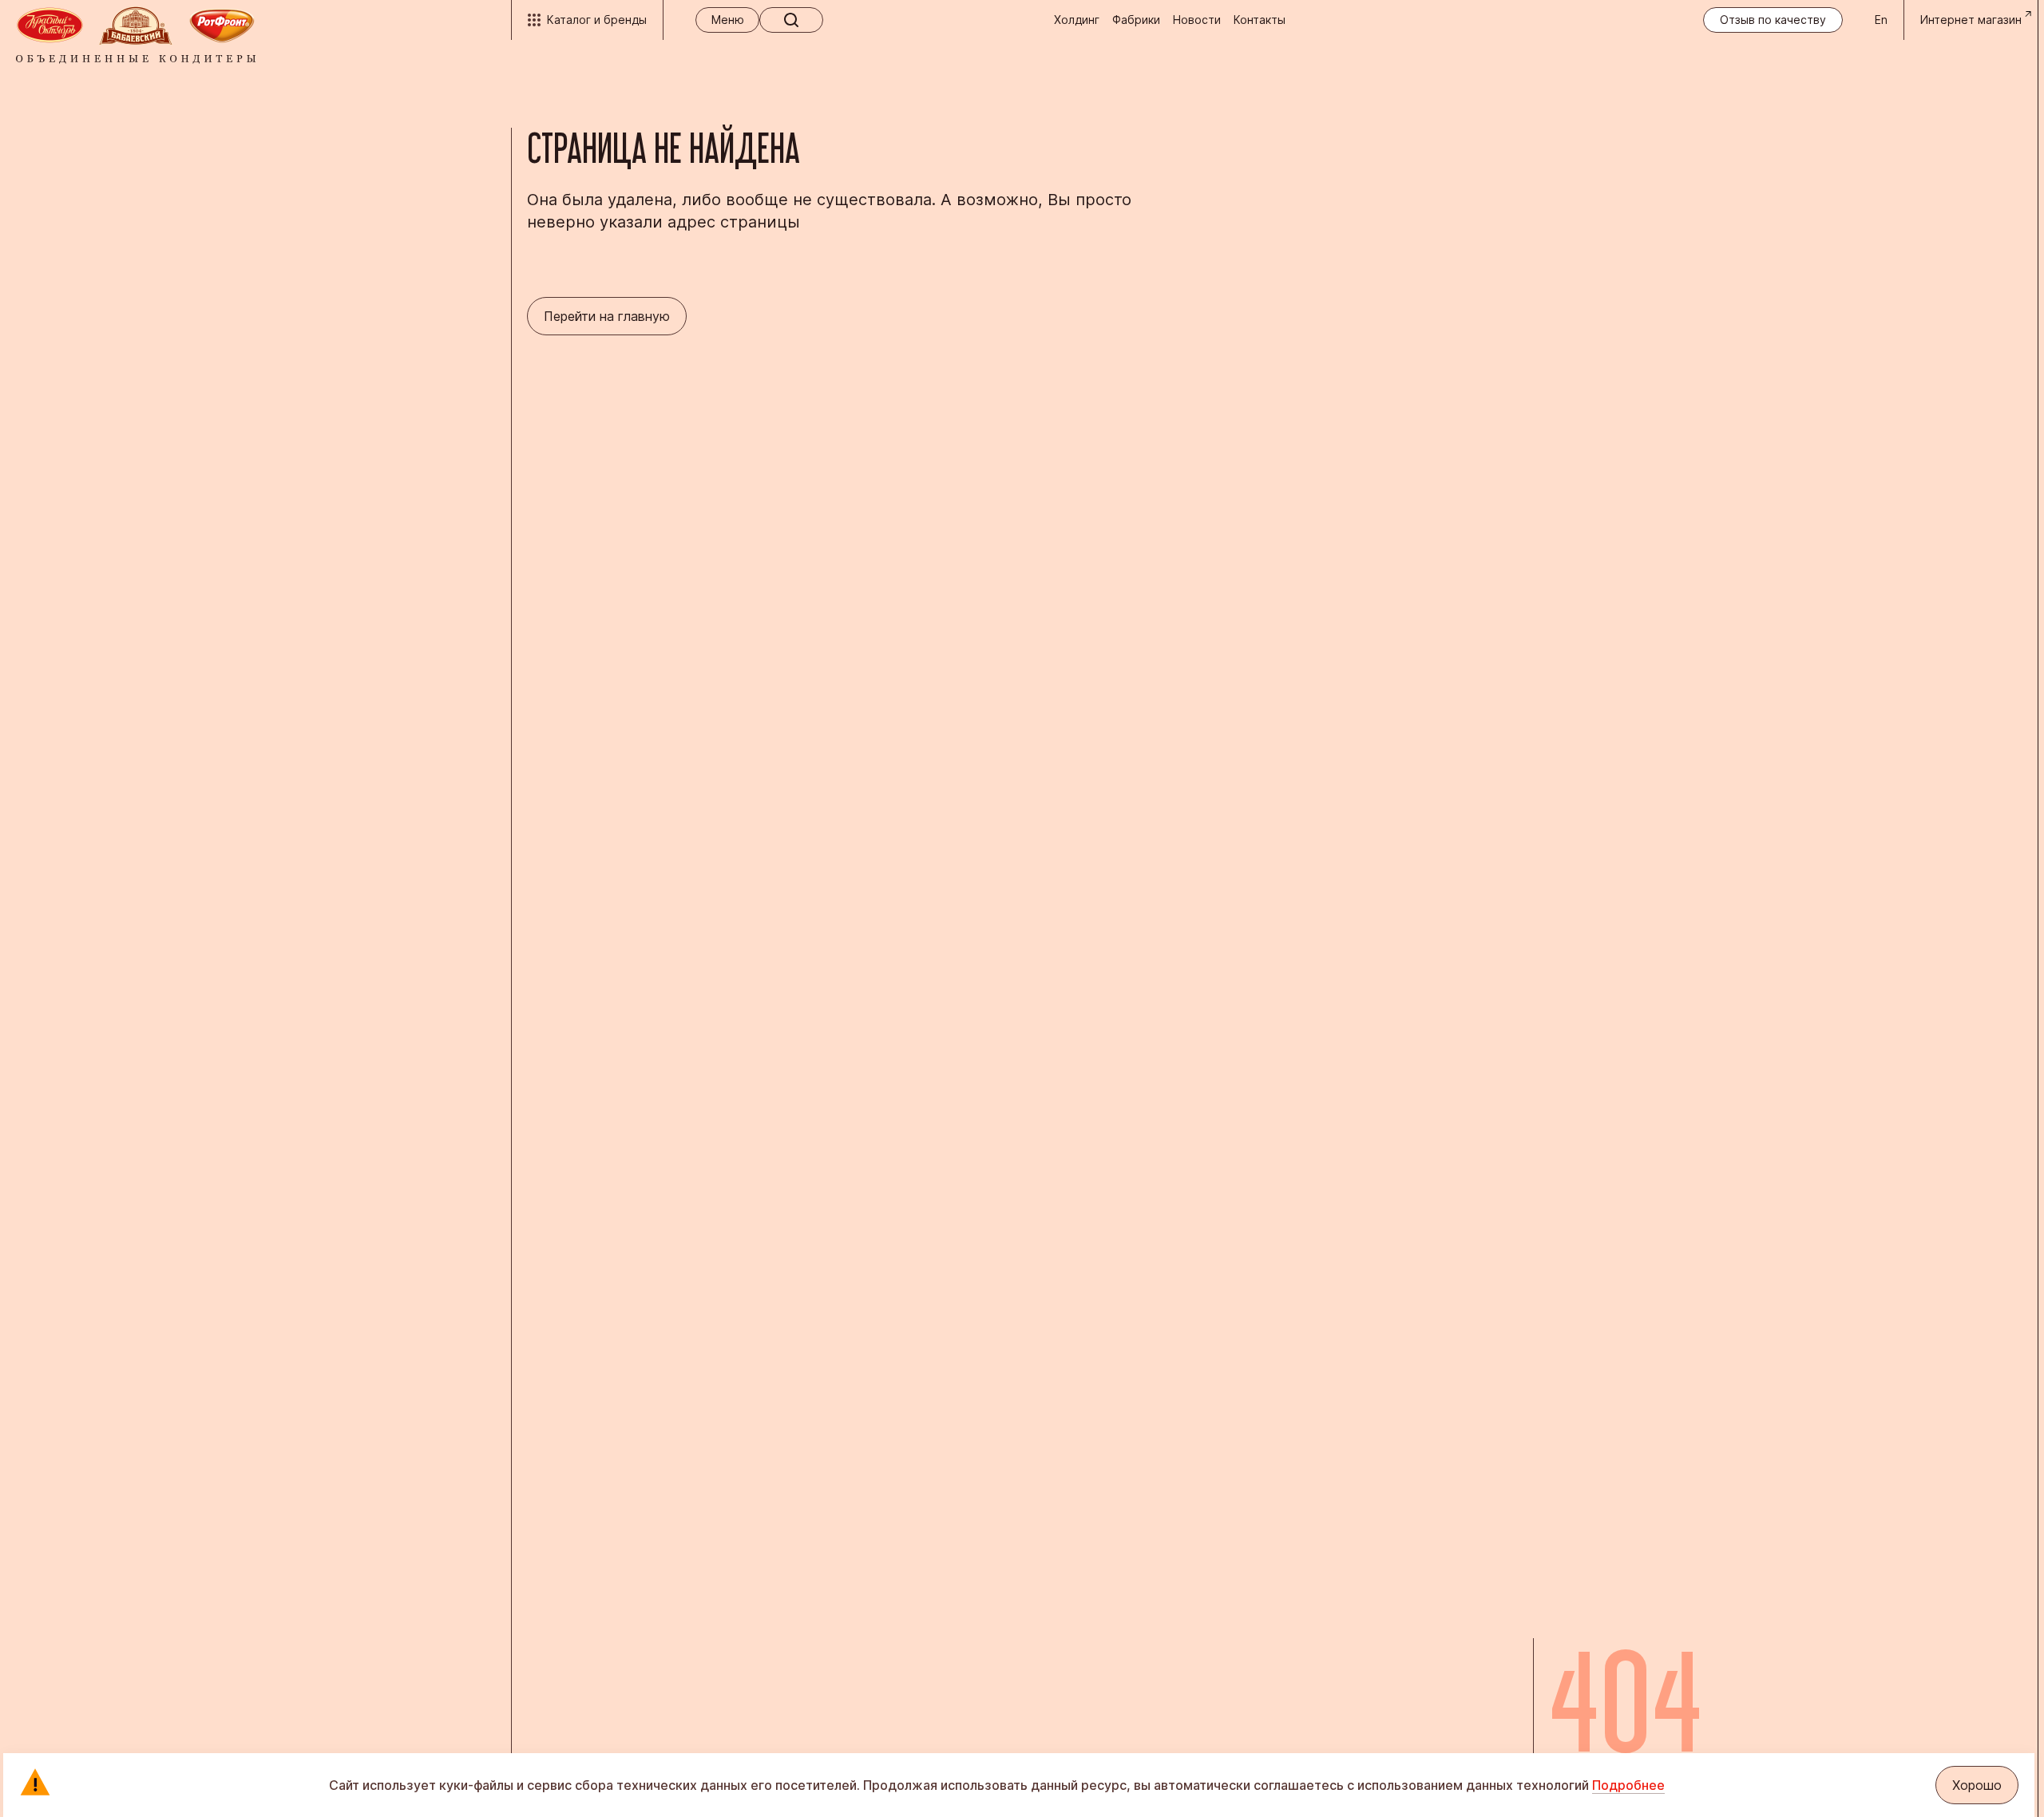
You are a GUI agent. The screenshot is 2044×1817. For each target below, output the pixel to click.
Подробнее (1628, 1785)
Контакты (1260, 20)
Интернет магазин (1971, 20)
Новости (1197, 20)
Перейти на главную (607, 316)
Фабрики (1136, 20)
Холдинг (1077, 20)
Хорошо (1977, 1785)
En (1881, 20)
